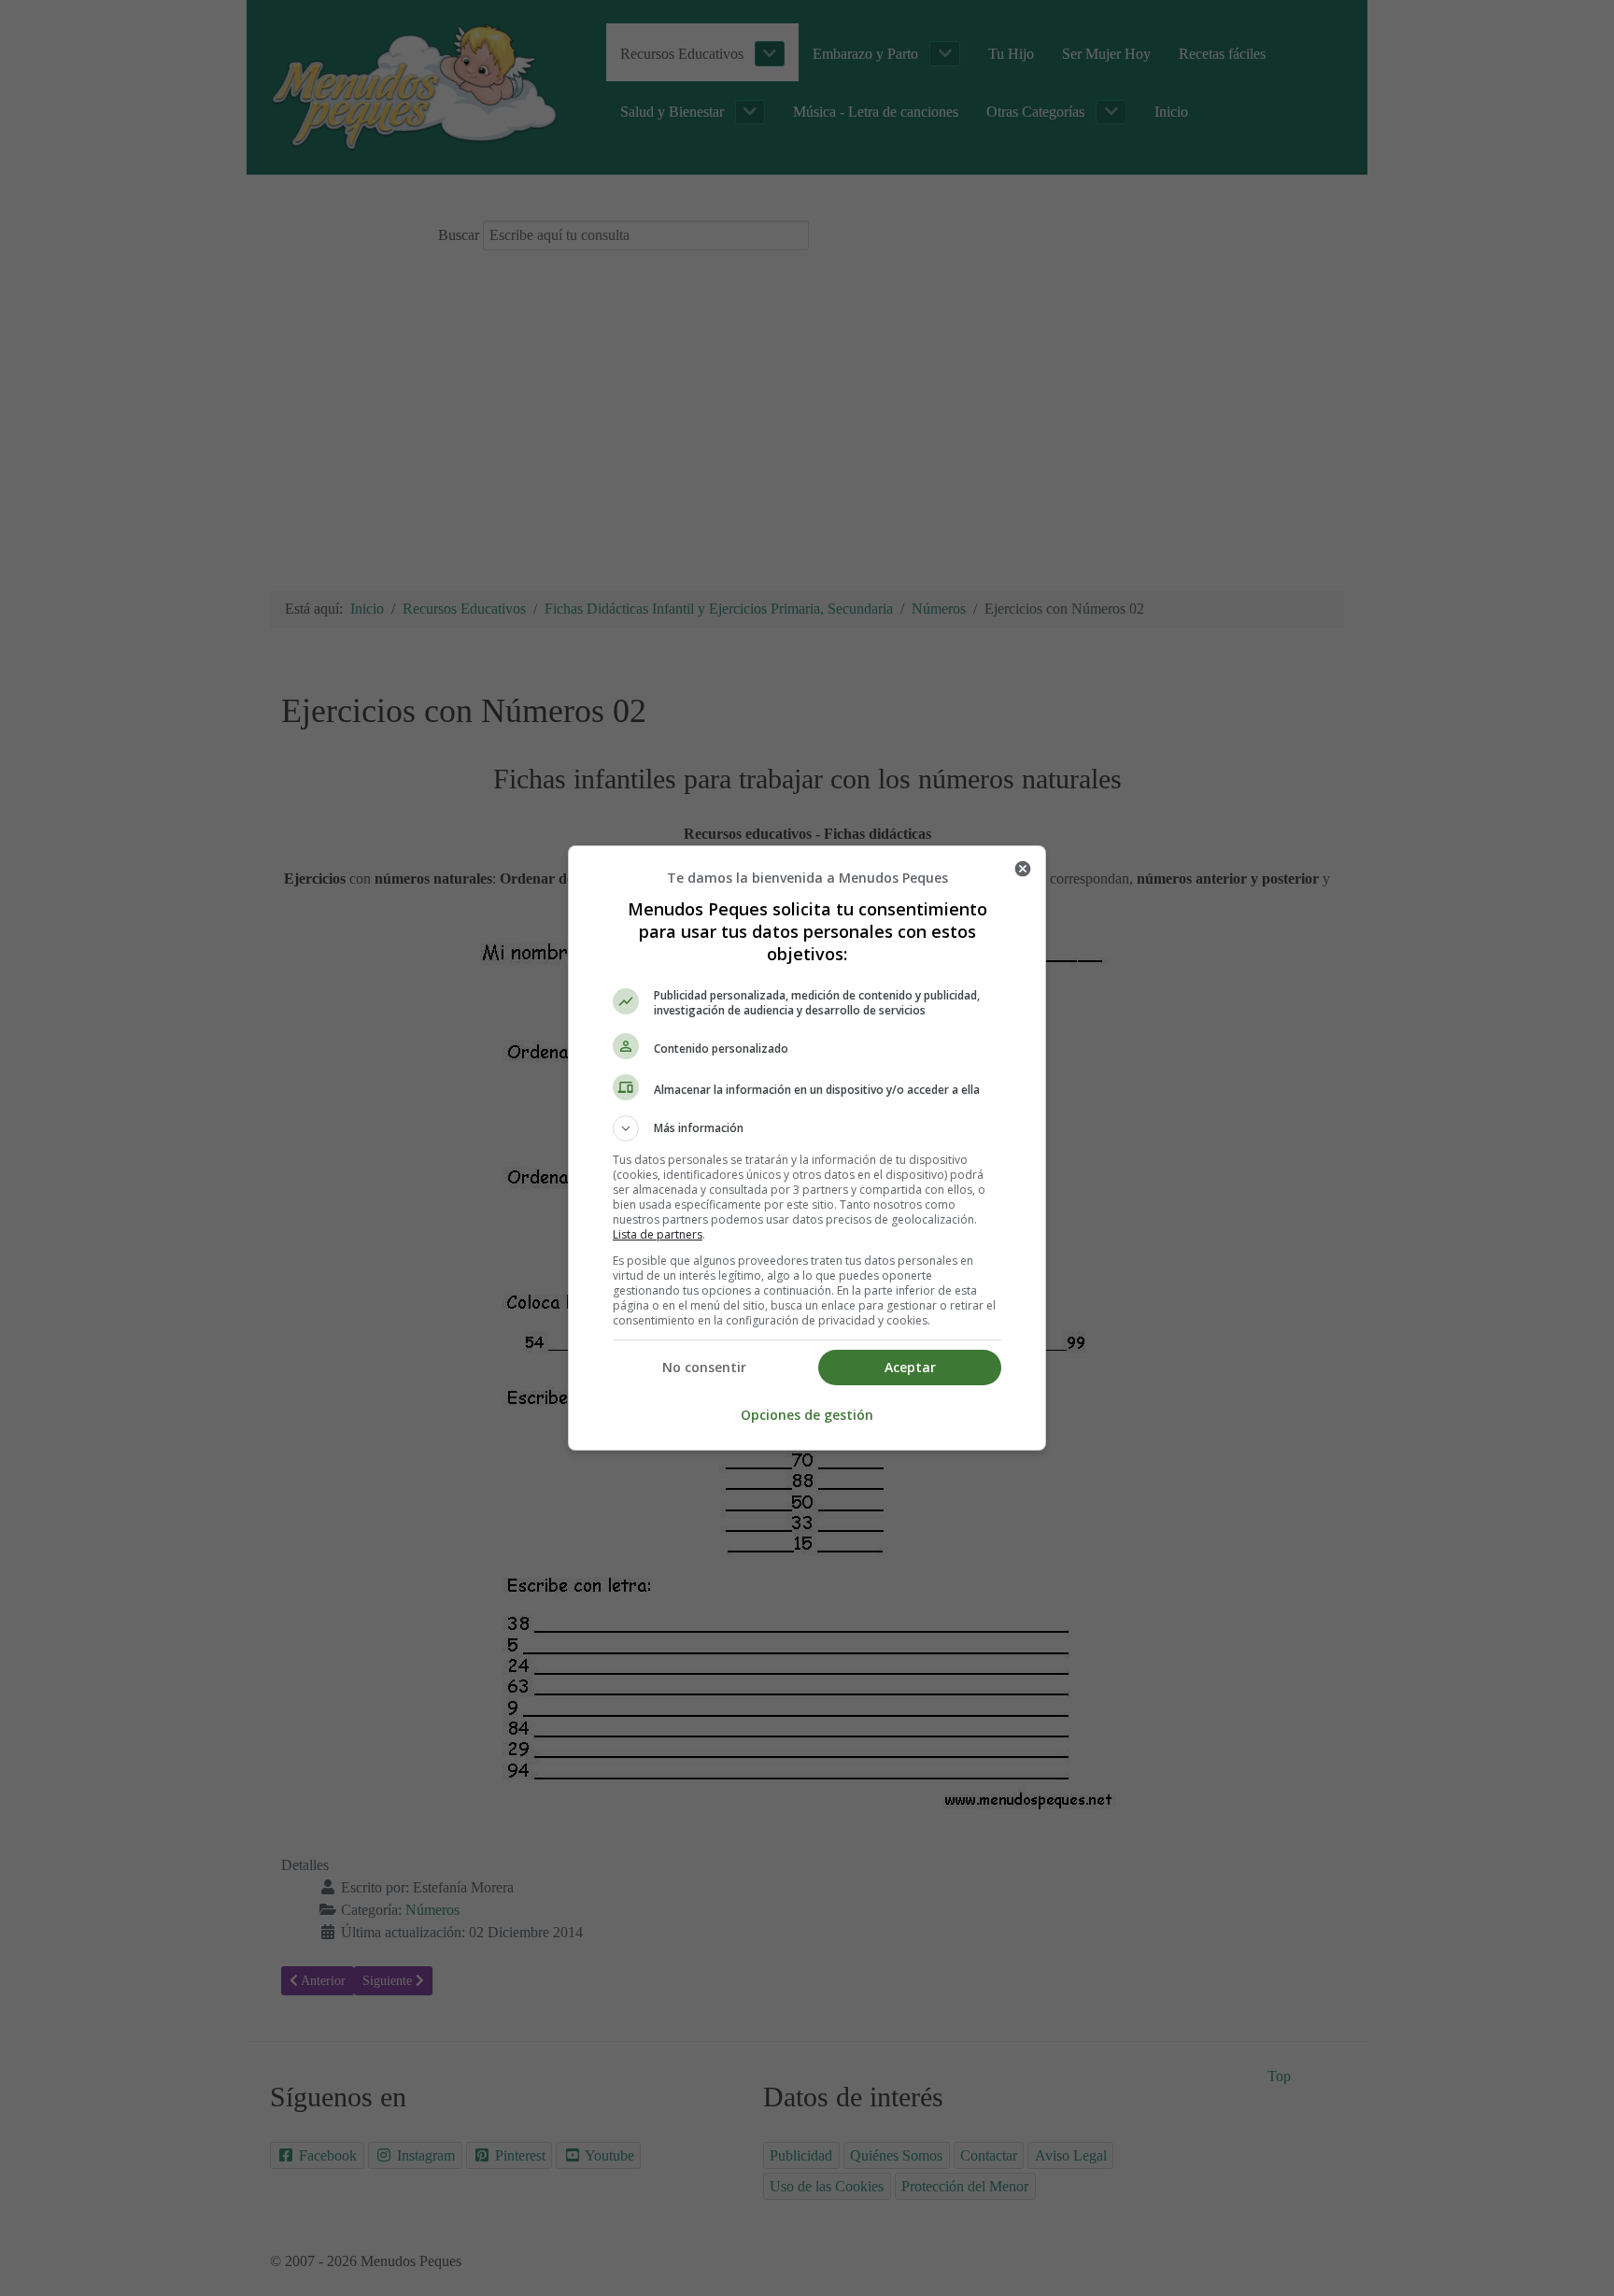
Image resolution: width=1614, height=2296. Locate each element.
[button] (807, 1128)
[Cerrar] (1023, 869)
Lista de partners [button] (658, 1234)
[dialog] (807, 1148)
